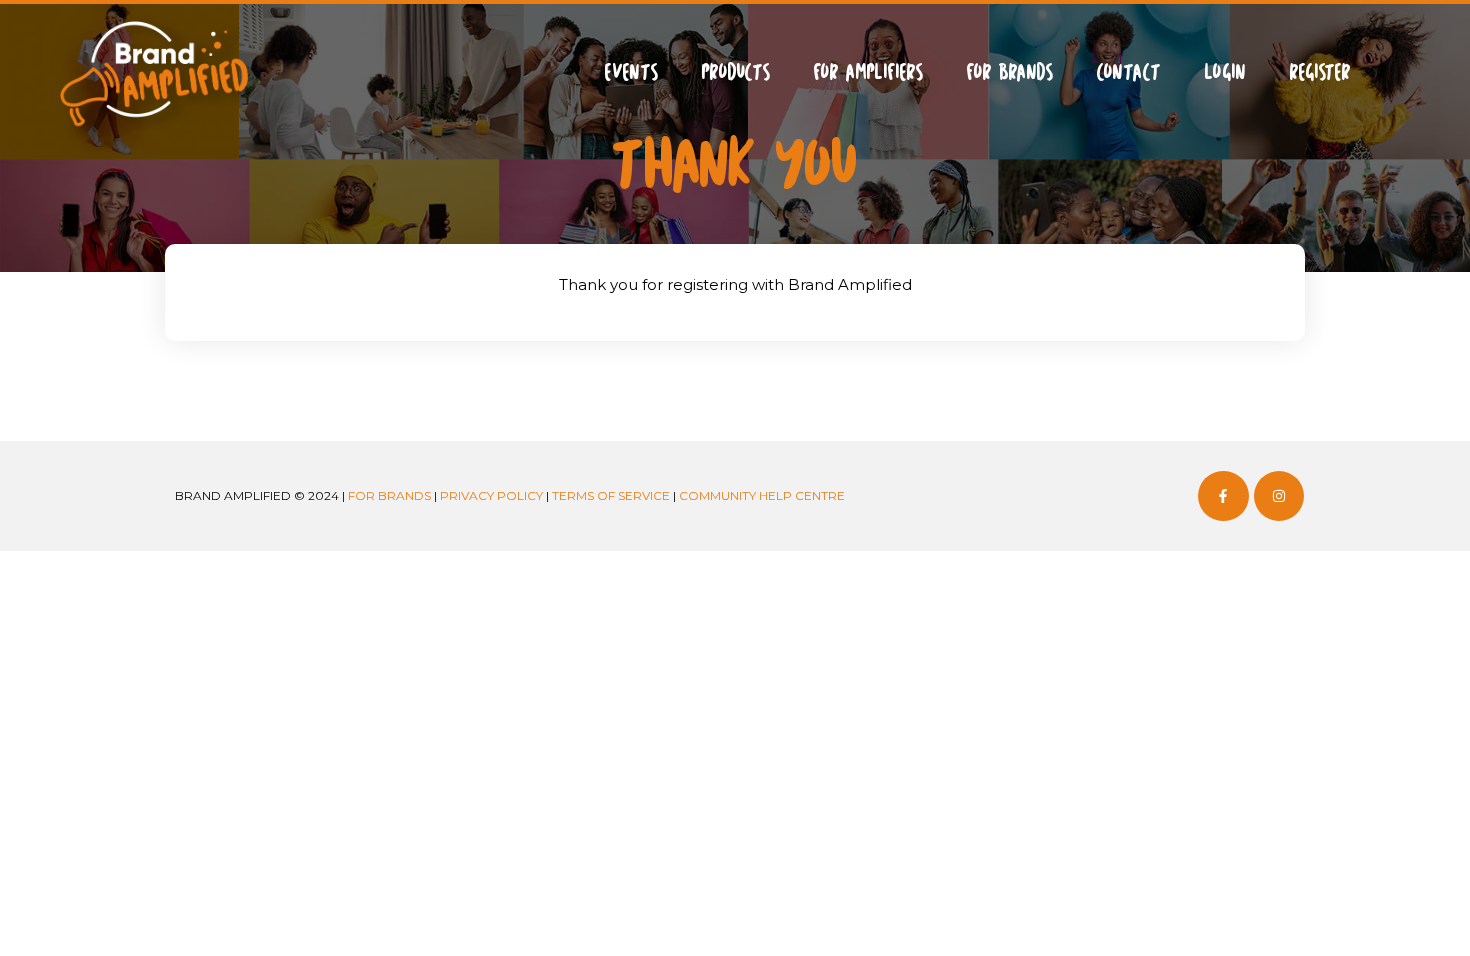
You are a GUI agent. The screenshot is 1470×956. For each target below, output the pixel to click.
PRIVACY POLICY (491, 495)
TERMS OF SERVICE (611, 495)
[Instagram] (1279, 496)
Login (1225, 71)
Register (1320, 71)
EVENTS (631, 71)
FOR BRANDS (1009, 71)
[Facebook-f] (1223, 496)
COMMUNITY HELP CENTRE (762, 495)
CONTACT (1128, 71)
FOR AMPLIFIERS (868, 71)
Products (735, 71)
